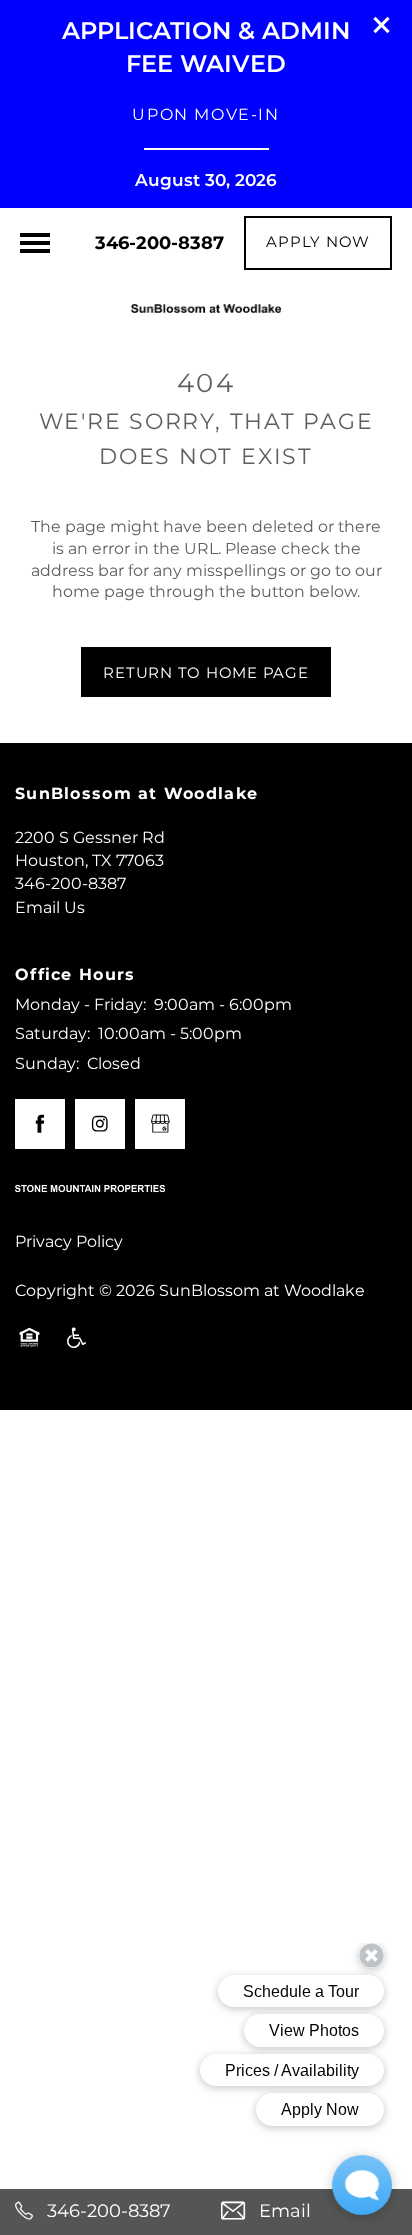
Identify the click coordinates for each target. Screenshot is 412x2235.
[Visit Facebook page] (40, 1124)
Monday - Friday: (80, 1005)
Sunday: (47, 1064)
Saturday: (52, 1034)
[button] (382, 25)
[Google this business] (160, 1124)
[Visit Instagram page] (100, 1124)
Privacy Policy (69, 1242)
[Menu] (35, 243)
